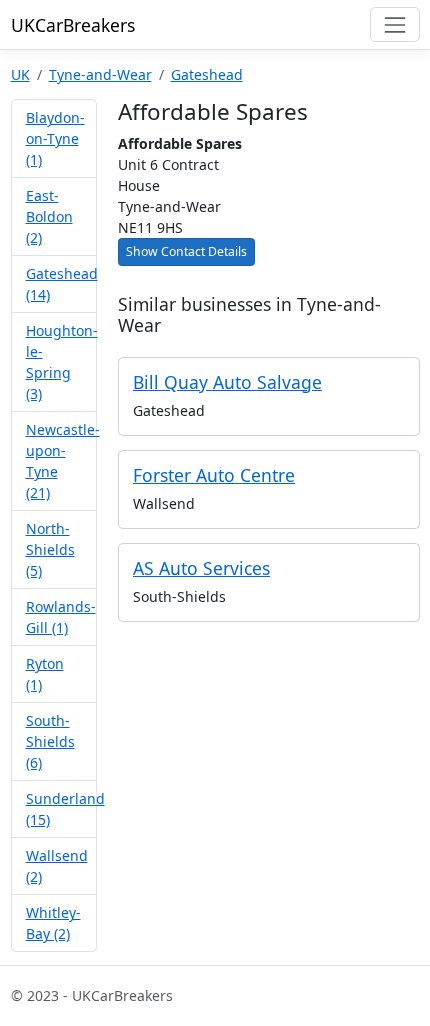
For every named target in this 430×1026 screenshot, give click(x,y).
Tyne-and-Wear (100, 74)
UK (20, 74)
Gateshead (207, 74)
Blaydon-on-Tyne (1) (55, 138)
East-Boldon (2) (49, 216)
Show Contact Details (186, 251)
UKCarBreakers (73, 25)
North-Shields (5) (50, 549)
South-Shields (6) (50, 741)
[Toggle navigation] (394, 24)
